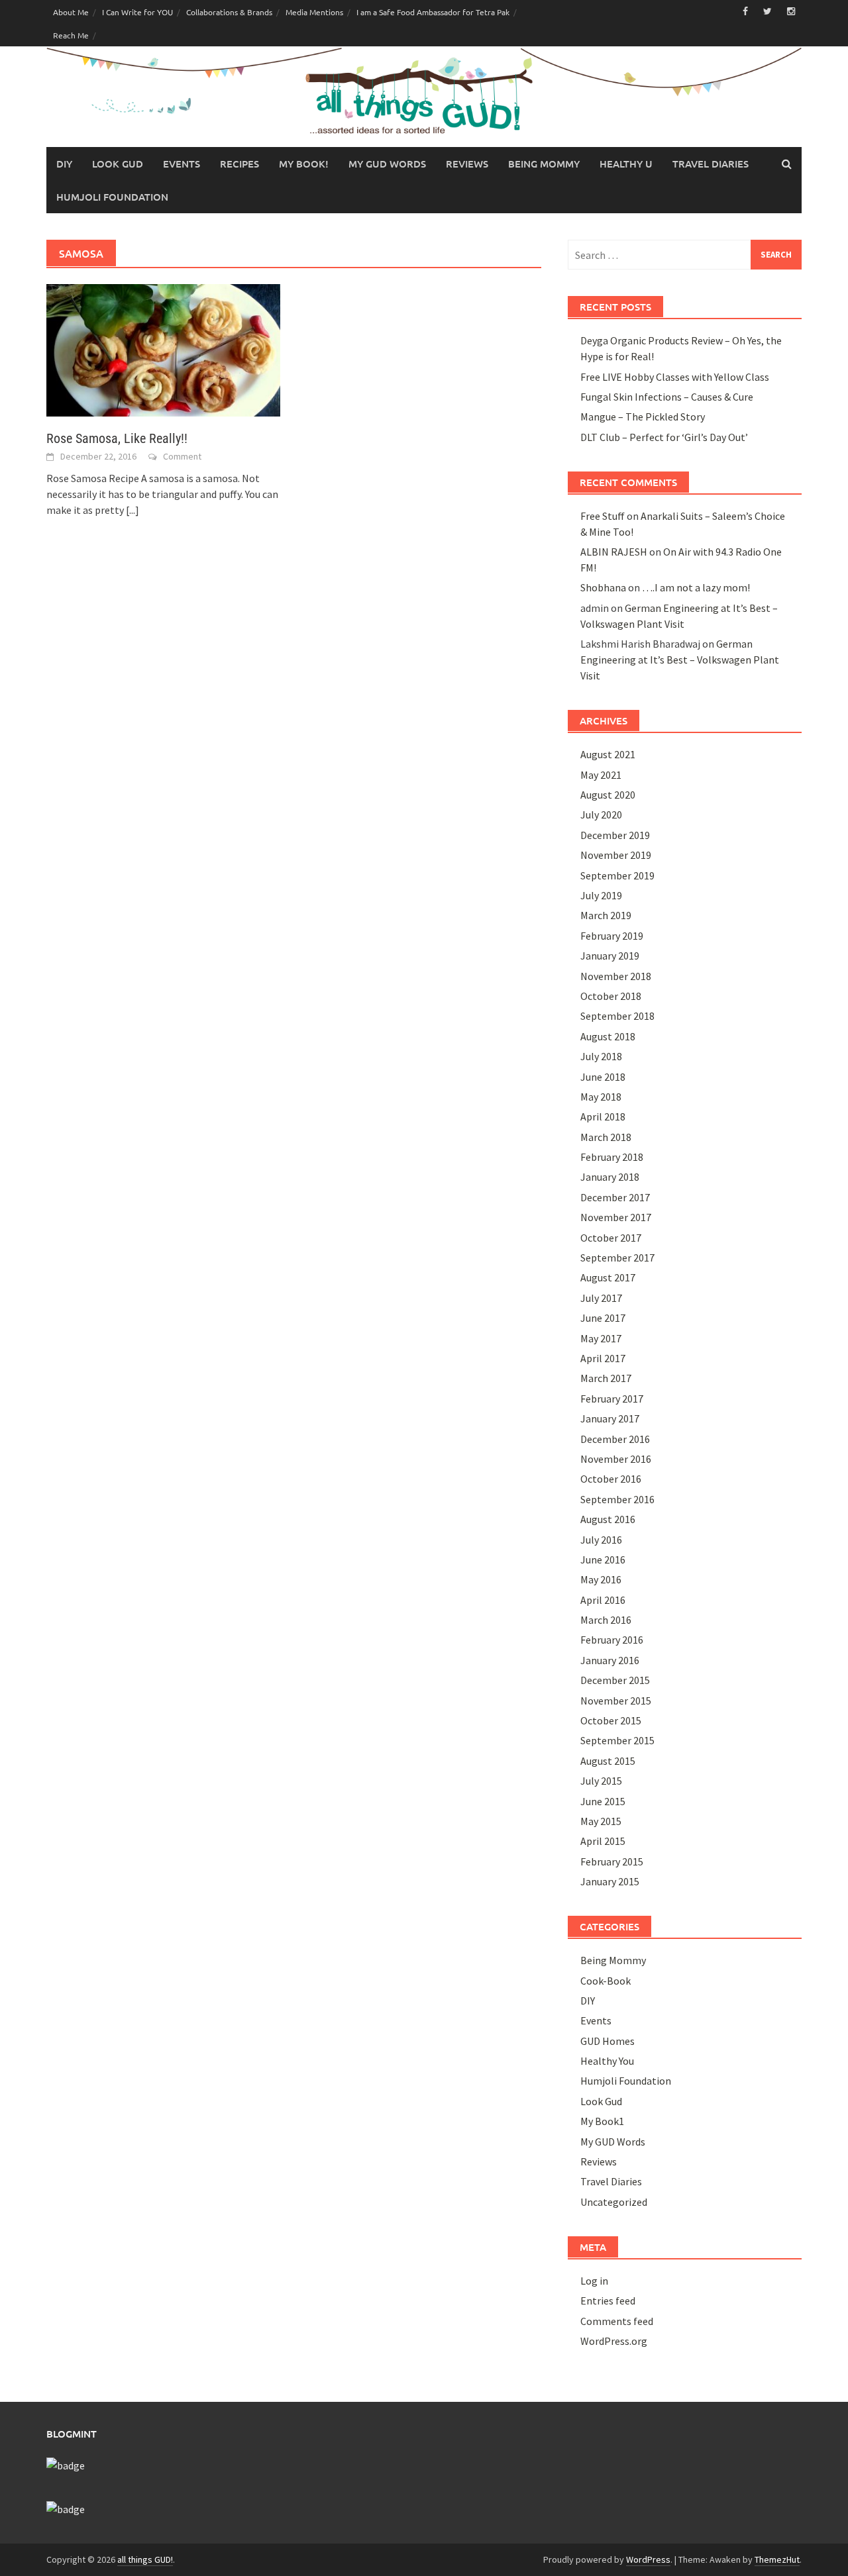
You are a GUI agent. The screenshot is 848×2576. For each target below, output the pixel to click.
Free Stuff (603, 516)
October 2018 (611, 996)
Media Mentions (314, 12)
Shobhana (603, 587)
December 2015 (615, 1680)
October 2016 (611, 1479)
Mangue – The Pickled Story (643, 417)
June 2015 (603, 1801)
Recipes (239, 164)
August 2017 (608, 1277)
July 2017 (601, 1298)
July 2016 (601, 1540)
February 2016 (612, 1640)
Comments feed (617, 2321)
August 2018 (608, 1036)
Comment (182, 456)
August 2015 (608, 1761)
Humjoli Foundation (112, 197)
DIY (64, 164)
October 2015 (611, 1720)
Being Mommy (544, 164)
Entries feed (608, 2301)
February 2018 (612, 1157)
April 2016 (603, 1600)
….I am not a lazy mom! (696, 587)
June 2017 (603, 1318)
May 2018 (601, 1097)
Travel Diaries (711, 164)
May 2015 (601, 1821)
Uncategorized (614, 2202)
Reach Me (71, 35)
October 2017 (611, 1238)
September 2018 (617, 1016)
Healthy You (607, 2061)
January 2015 (610, 1881)
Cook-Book (606, 1981)
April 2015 (603, 1841)
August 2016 (608, 1519)
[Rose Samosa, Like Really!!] (163, 349)
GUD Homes (608, 2041)
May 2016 (601, 1579)
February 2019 (612, 936)
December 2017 (615, 1197)
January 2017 (610, 1418)
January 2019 (610, 956)
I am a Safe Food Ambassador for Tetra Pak (433, 12)
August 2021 (608, 754)
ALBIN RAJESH (614, 552)
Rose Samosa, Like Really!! (117, 438)
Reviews (467, 164)
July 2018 (601, 1056)
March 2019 (606, 915)
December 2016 (615, 1439)
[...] (132, 510)
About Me (71, 12)
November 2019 (616, 855)
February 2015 (612, 1861)
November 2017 (616, 1217)
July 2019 (601, 895)
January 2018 (610, 1177)
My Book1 (602, 2121)
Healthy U (626, 164)
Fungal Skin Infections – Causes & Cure (667, 397)
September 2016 (617, 1499)
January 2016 (610, 1660)
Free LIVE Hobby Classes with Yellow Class (675, 377)
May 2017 (601, 1338)
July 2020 (601, 815)
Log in (594, 2281)
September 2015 (617, 1740)
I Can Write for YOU (137, 12)
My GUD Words (387, 164)
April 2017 (603, 1358)
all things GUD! (145, 2559)
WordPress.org (614, 2341)
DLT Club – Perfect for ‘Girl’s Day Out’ (664, 437)
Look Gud (118, 164)
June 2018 (603, 1077)
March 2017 (606, 1378)
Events (182, 164)
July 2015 (601, 1781)
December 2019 (615, 835)
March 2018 (606, 1137)
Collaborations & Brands (229, 12)
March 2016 (606, 1620)
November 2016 (616, 1459)
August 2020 (608, 795)
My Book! (304, 164)
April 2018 (603, 1116)
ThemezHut (777, 2559)
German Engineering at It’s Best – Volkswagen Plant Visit (680, 660)
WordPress (648, 2559)
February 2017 (612, 1399)
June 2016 (603, 1560)
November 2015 (616, 1701)
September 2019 (617, 875)
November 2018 (616, 976)
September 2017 (617, 1258)
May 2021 (601, 775)
